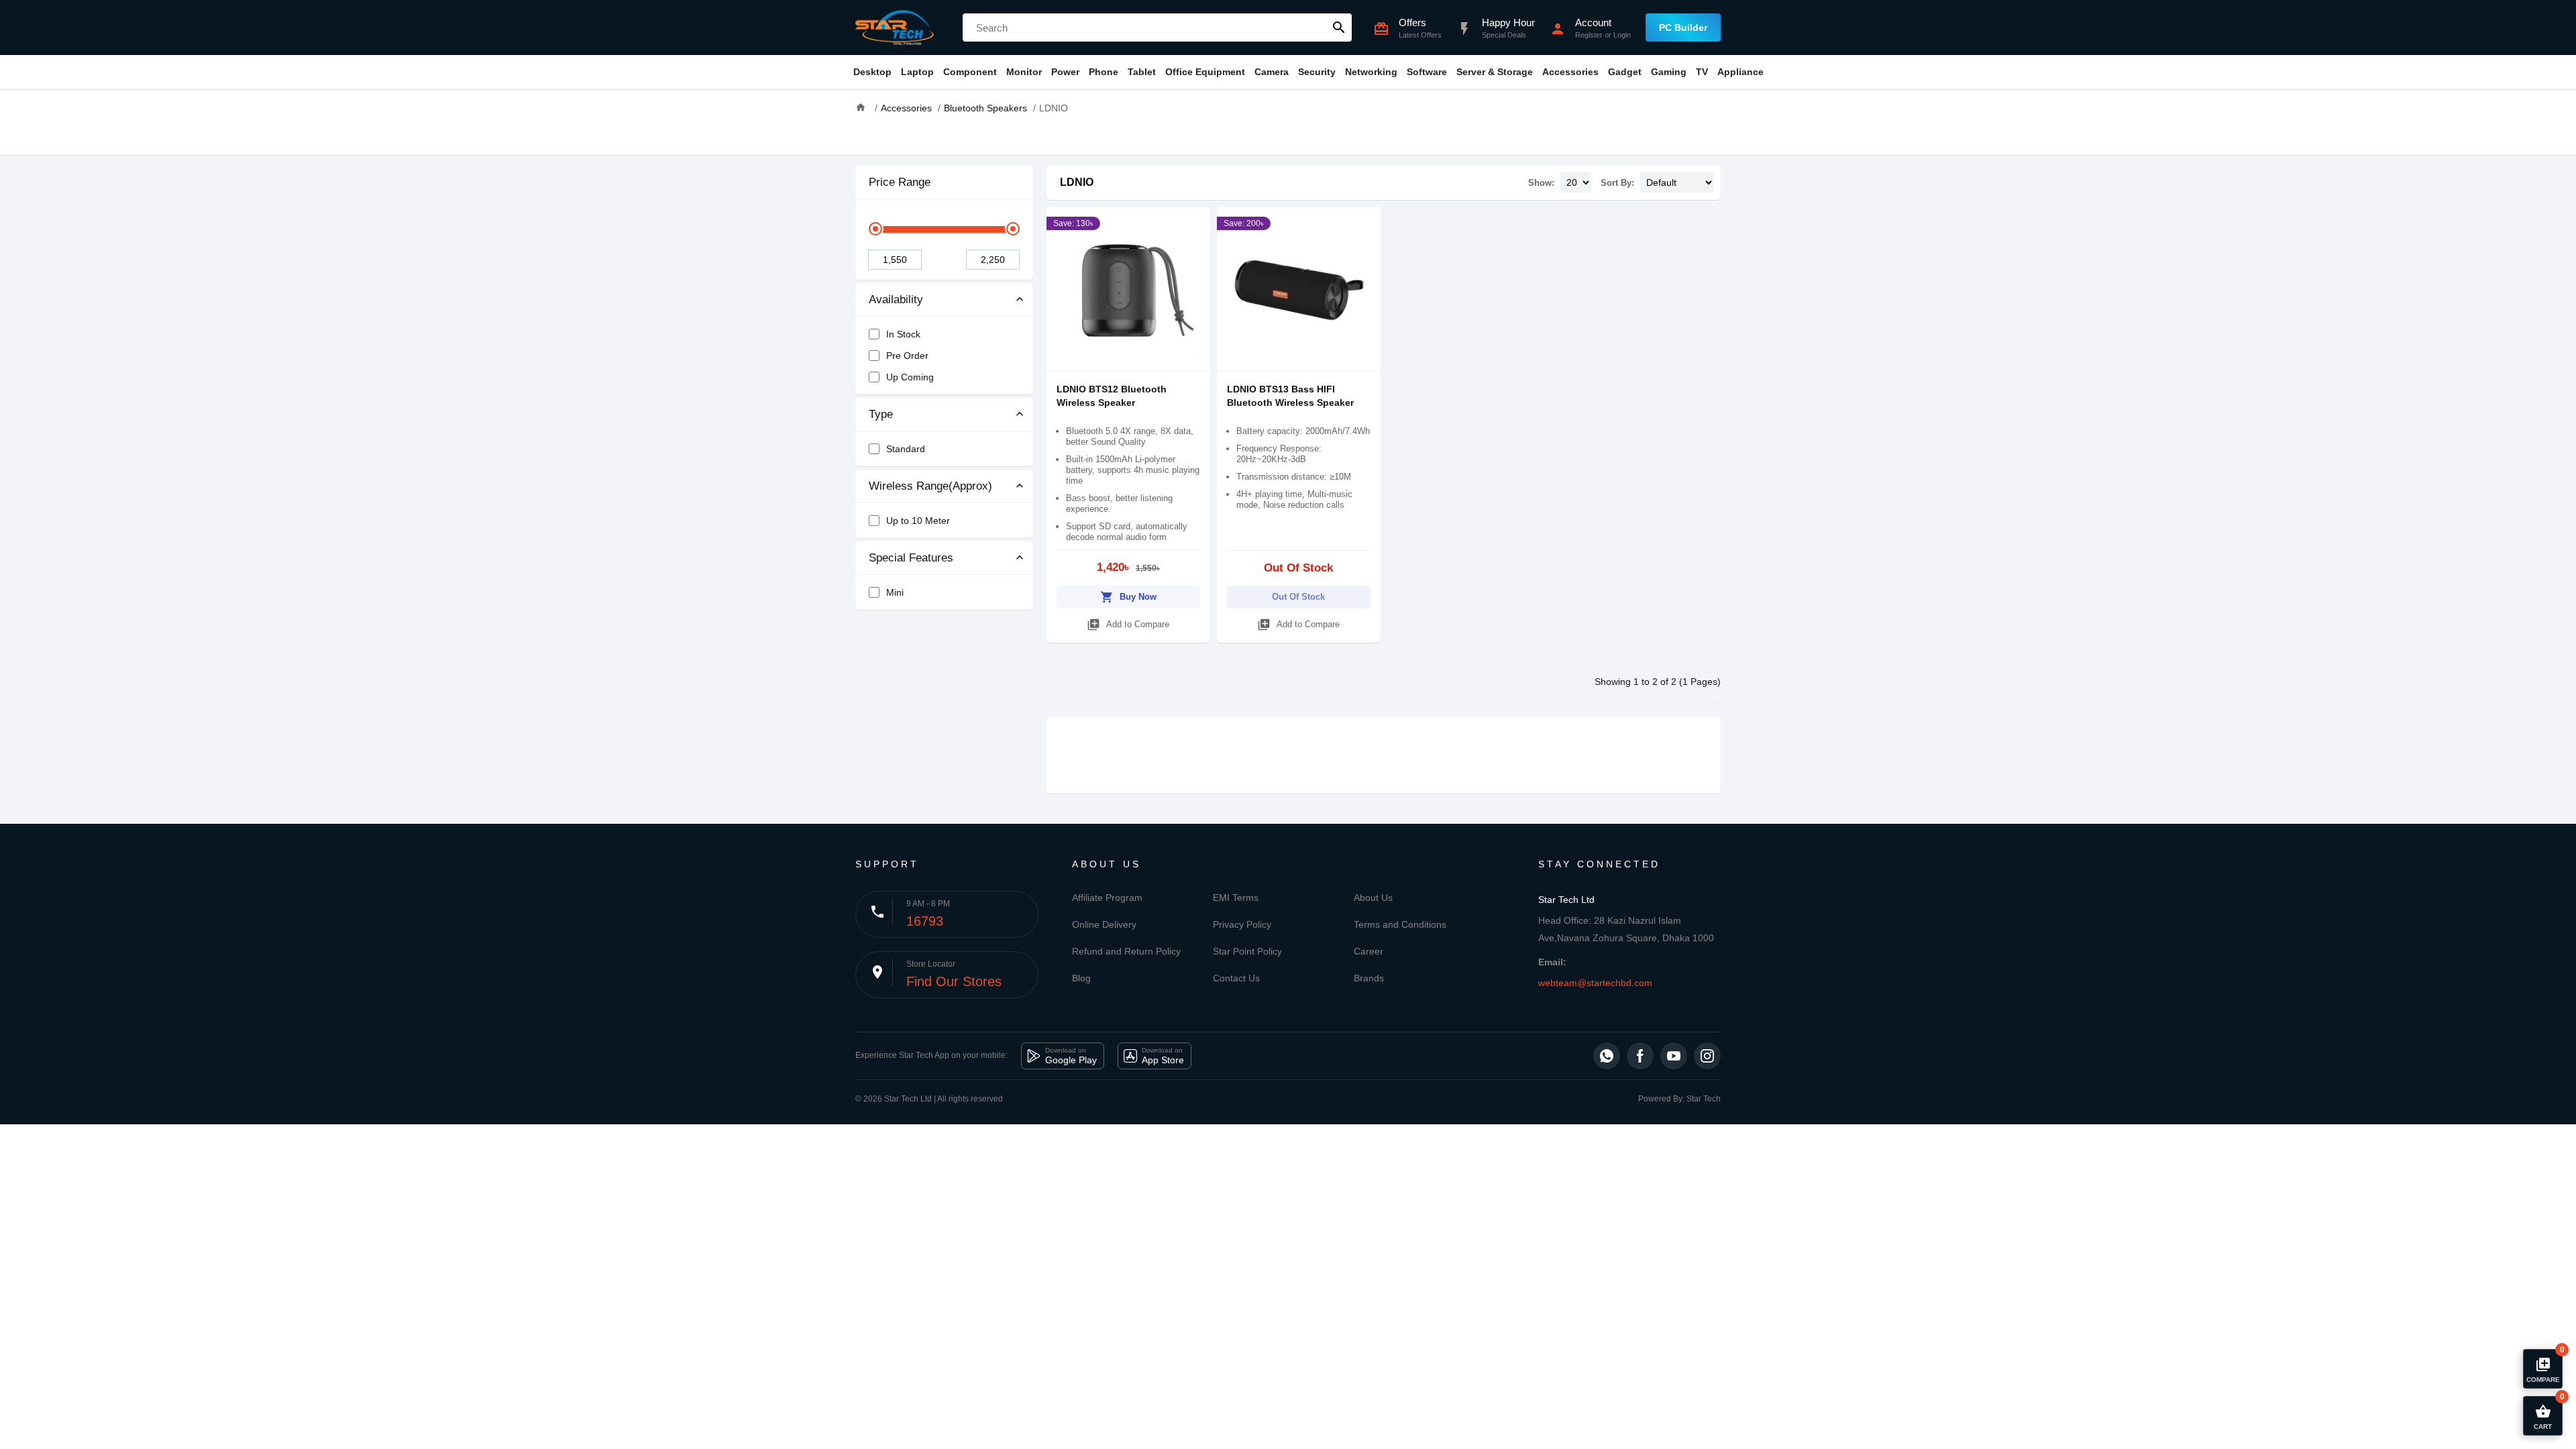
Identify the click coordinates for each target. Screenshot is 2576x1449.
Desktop (872, 72)
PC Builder (1683, 28)
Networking (1371, 72)
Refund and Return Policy (1126, 951)
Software (1427, 72)
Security (1317, 72)
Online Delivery (1104, 924)
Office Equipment (1205, 72)
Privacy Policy (1242, 924)
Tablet (1142, 72)
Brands (1369, 978)
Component (970, 72)
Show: (1541, 183)
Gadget (1625, 72)
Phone (1104, 72)
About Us (1373, 898)
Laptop (917, 72)
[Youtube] (1674, 1056)
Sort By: (1617, 183)
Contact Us (1236, 978)
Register (1589, 35)
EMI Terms (1236, 898)
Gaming (1669, 72)
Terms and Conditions (1400, 924)
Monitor (1024, 72)
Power (1065, 72)
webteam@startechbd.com (1595, 983)
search (1339, 28)
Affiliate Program (1107, 898)
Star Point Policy (1247, 951)
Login (1622, 35)
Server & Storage (1495, 72)
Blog (1081, 978)
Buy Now (1128, 597)
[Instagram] (1707, 1056)
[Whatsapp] (1607, 1056)
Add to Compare (1128, 625)
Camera (1272, 72)
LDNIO (1077, 182)
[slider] (875, 229)
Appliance (1740, 72)
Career (1368, 951)
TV (1702, 72)
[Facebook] (1640, 1056)
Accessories (1570, 72)
